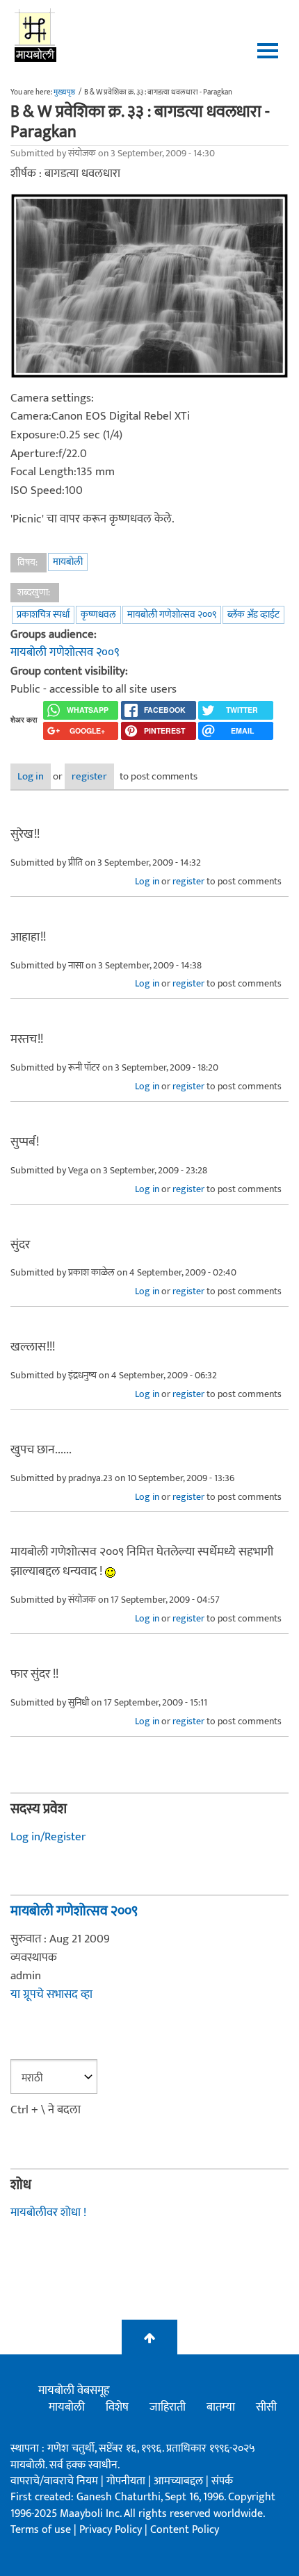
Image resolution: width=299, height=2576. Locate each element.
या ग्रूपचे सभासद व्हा (51, 1995)
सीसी (266, 2407)
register (89, 776)
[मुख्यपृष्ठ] (36, 35)
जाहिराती (168, 2407)
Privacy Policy (112, 2530)
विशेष (117, 2407)
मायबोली (68, 562)
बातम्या (221, 2407)
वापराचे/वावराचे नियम (54, 2481)
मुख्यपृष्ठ (64, 92)
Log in (31, 776)
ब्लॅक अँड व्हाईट (253, 614)
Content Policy (185, 2530)
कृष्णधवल (98, 614)
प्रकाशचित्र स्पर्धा (43, 614)
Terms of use (41, 2530)
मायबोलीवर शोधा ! (48, 2213)
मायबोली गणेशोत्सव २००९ (172, 614)
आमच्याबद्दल (180, 2481)
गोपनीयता (127, 2481)
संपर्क (222, 2481)
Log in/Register (48, 1837)
